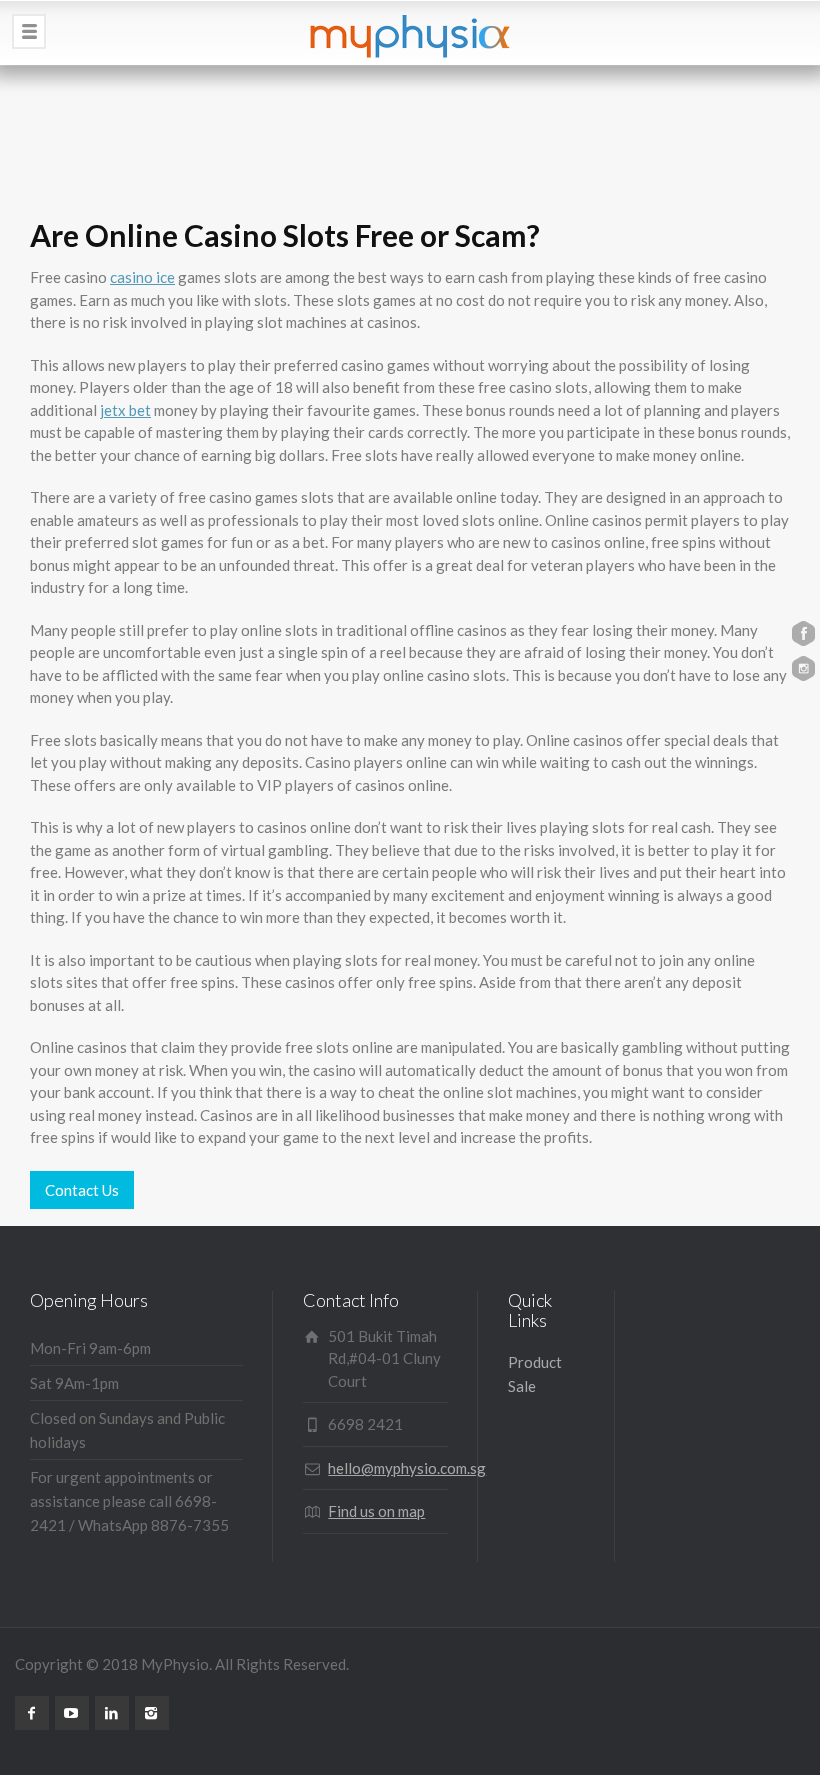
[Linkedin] (112, 1713)
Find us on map (376, 1511)
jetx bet (125, 410)
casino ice (142, 277)
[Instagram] (152, 1713)
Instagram (803, 668)
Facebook (803, 633)
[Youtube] (72, 1713)
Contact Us (82, 1190)
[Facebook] (32, 1713)
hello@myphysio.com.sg (407, 1468)
